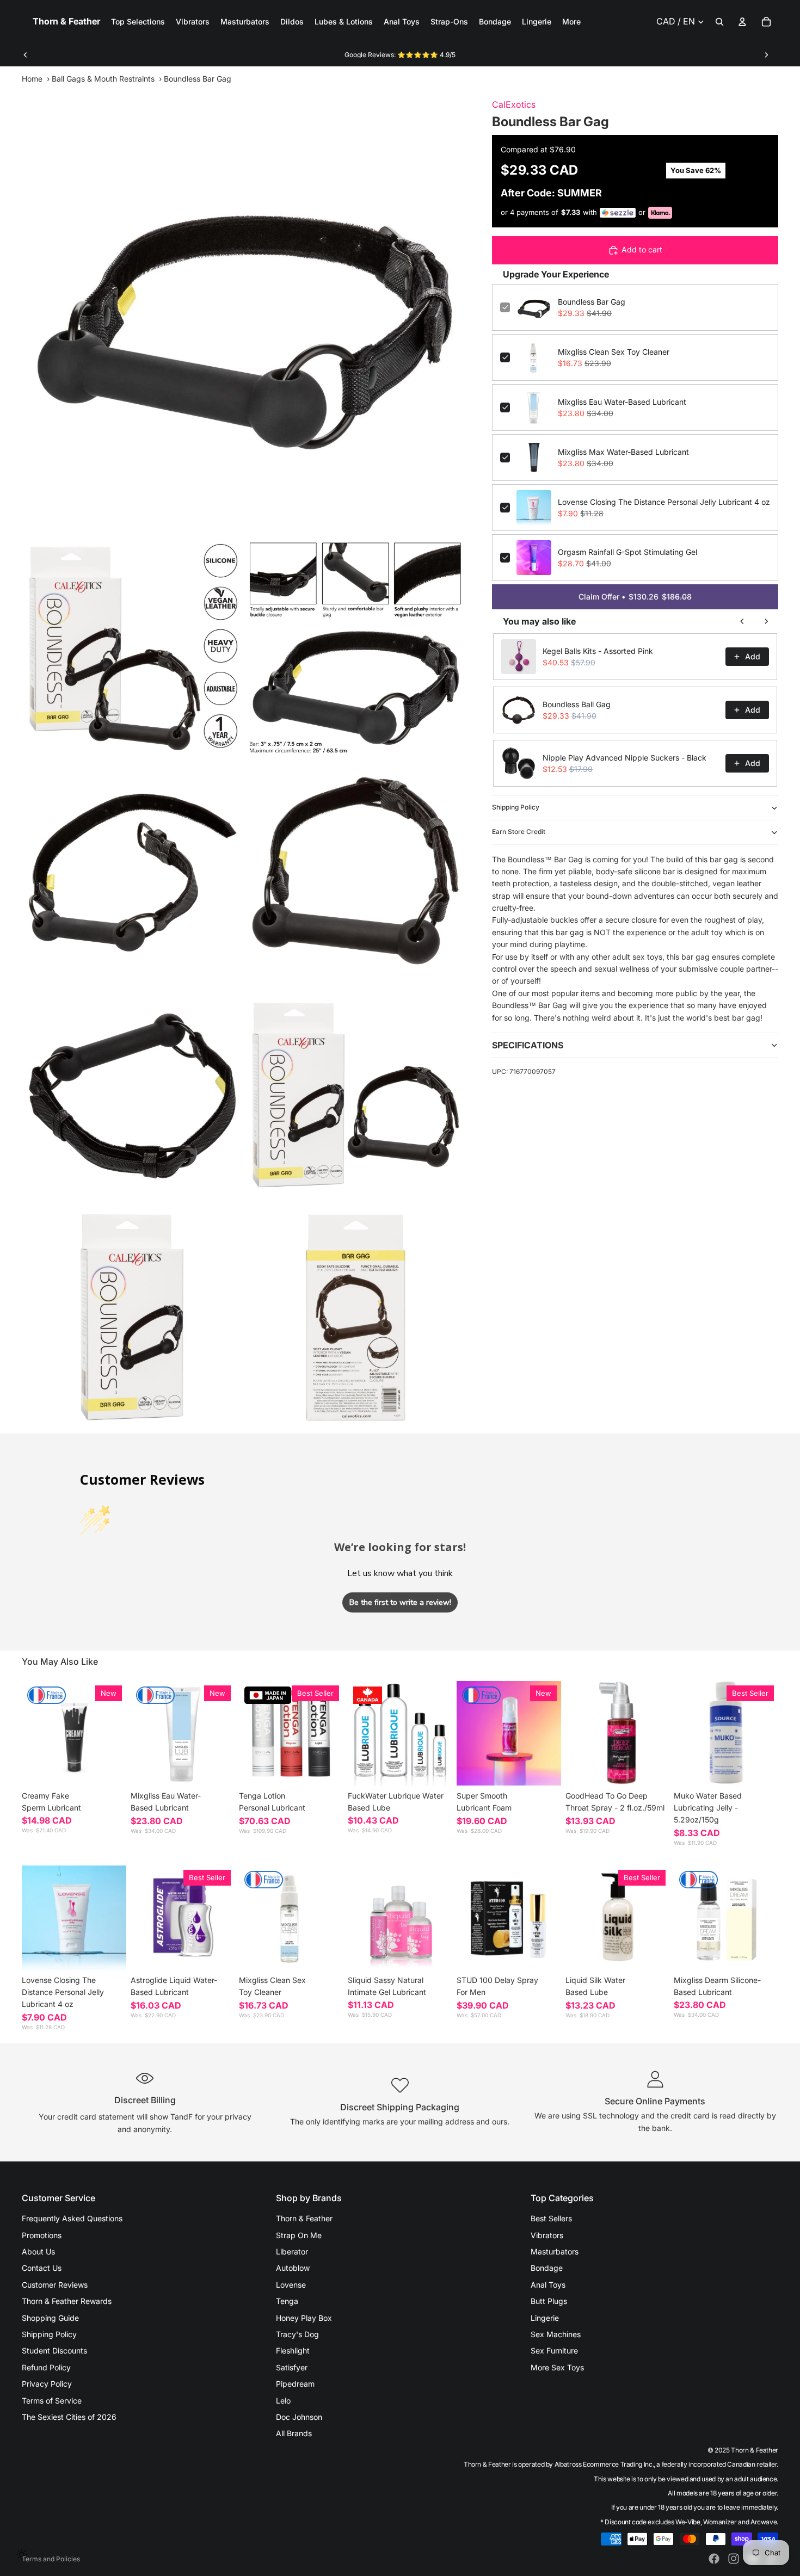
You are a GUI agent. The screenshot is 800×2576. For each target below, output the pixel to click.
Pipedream (295, 2384)
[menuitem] (571, 22)
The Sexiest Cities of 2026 (69, 2417)
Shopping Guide (50, 2318)
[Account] (742, 22)
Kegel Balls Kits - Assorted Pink (598, 651)
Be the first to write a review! (400, 1602)
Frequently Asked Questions (72, 2218)
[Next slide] (766, 55)
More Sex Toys (557, 2367)
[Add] (218, 1769)
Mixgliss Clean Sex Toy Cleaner (614, 352)
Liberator (292, 2251)
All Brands (294, 2433)
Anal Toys (548, 2285)
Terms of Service (52, 2401)
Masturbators (555, 2251)
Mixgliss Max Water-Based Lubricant (623, 452)
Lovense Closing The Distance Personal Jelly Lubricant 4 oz (664, 502)
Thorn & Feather (304, 2218)
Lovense (291, 2285)
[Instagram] (734, 2559)
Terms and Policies (51, 2559)
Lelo (283, 2401)
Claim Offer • (635, 597)
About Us (38, 2251)
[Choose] (109, 1769)
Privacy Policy (47, 2384)
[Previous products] (742, 621)
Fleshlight (293, 2350)
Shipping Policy (516, 807)
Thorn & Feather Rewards (67, 2301)
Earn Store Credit (519, 832)
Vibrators (547, 2235)
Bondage (547, 2268)
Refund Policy (46, 2367)
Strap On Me (299, 2235)
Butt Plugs (549, 2301)
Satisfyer (292, 2367)
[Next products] (766, 621)
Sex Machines (556, 2334)
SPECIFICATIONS (528, 1045)
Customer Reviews (55, 2285)
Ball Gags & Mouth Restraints (103, 79)
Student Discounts (54, 2350)
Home (32, 79)
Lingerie (545, 2318)
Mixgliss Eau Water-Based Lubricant (622, 402)
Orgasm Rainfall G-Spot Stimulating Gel (627, 552)
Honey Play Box (304, 2318)
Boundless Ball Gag (577, 704)
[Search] (719, 22)
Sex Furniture (554, 2350)
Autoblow (293, 2268)
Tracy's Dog (297, 2334)
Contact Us (42, 2268)
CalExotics (514, 104)
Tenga (287, 2301)
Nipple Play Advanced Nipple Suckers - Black (624, 758)
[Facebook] (714, 2559)
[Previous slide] (26, 55)
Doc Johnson (299, 2417)
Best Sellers (551, 2218)
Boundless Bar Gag (592, 302)
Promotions (42, 2235)
